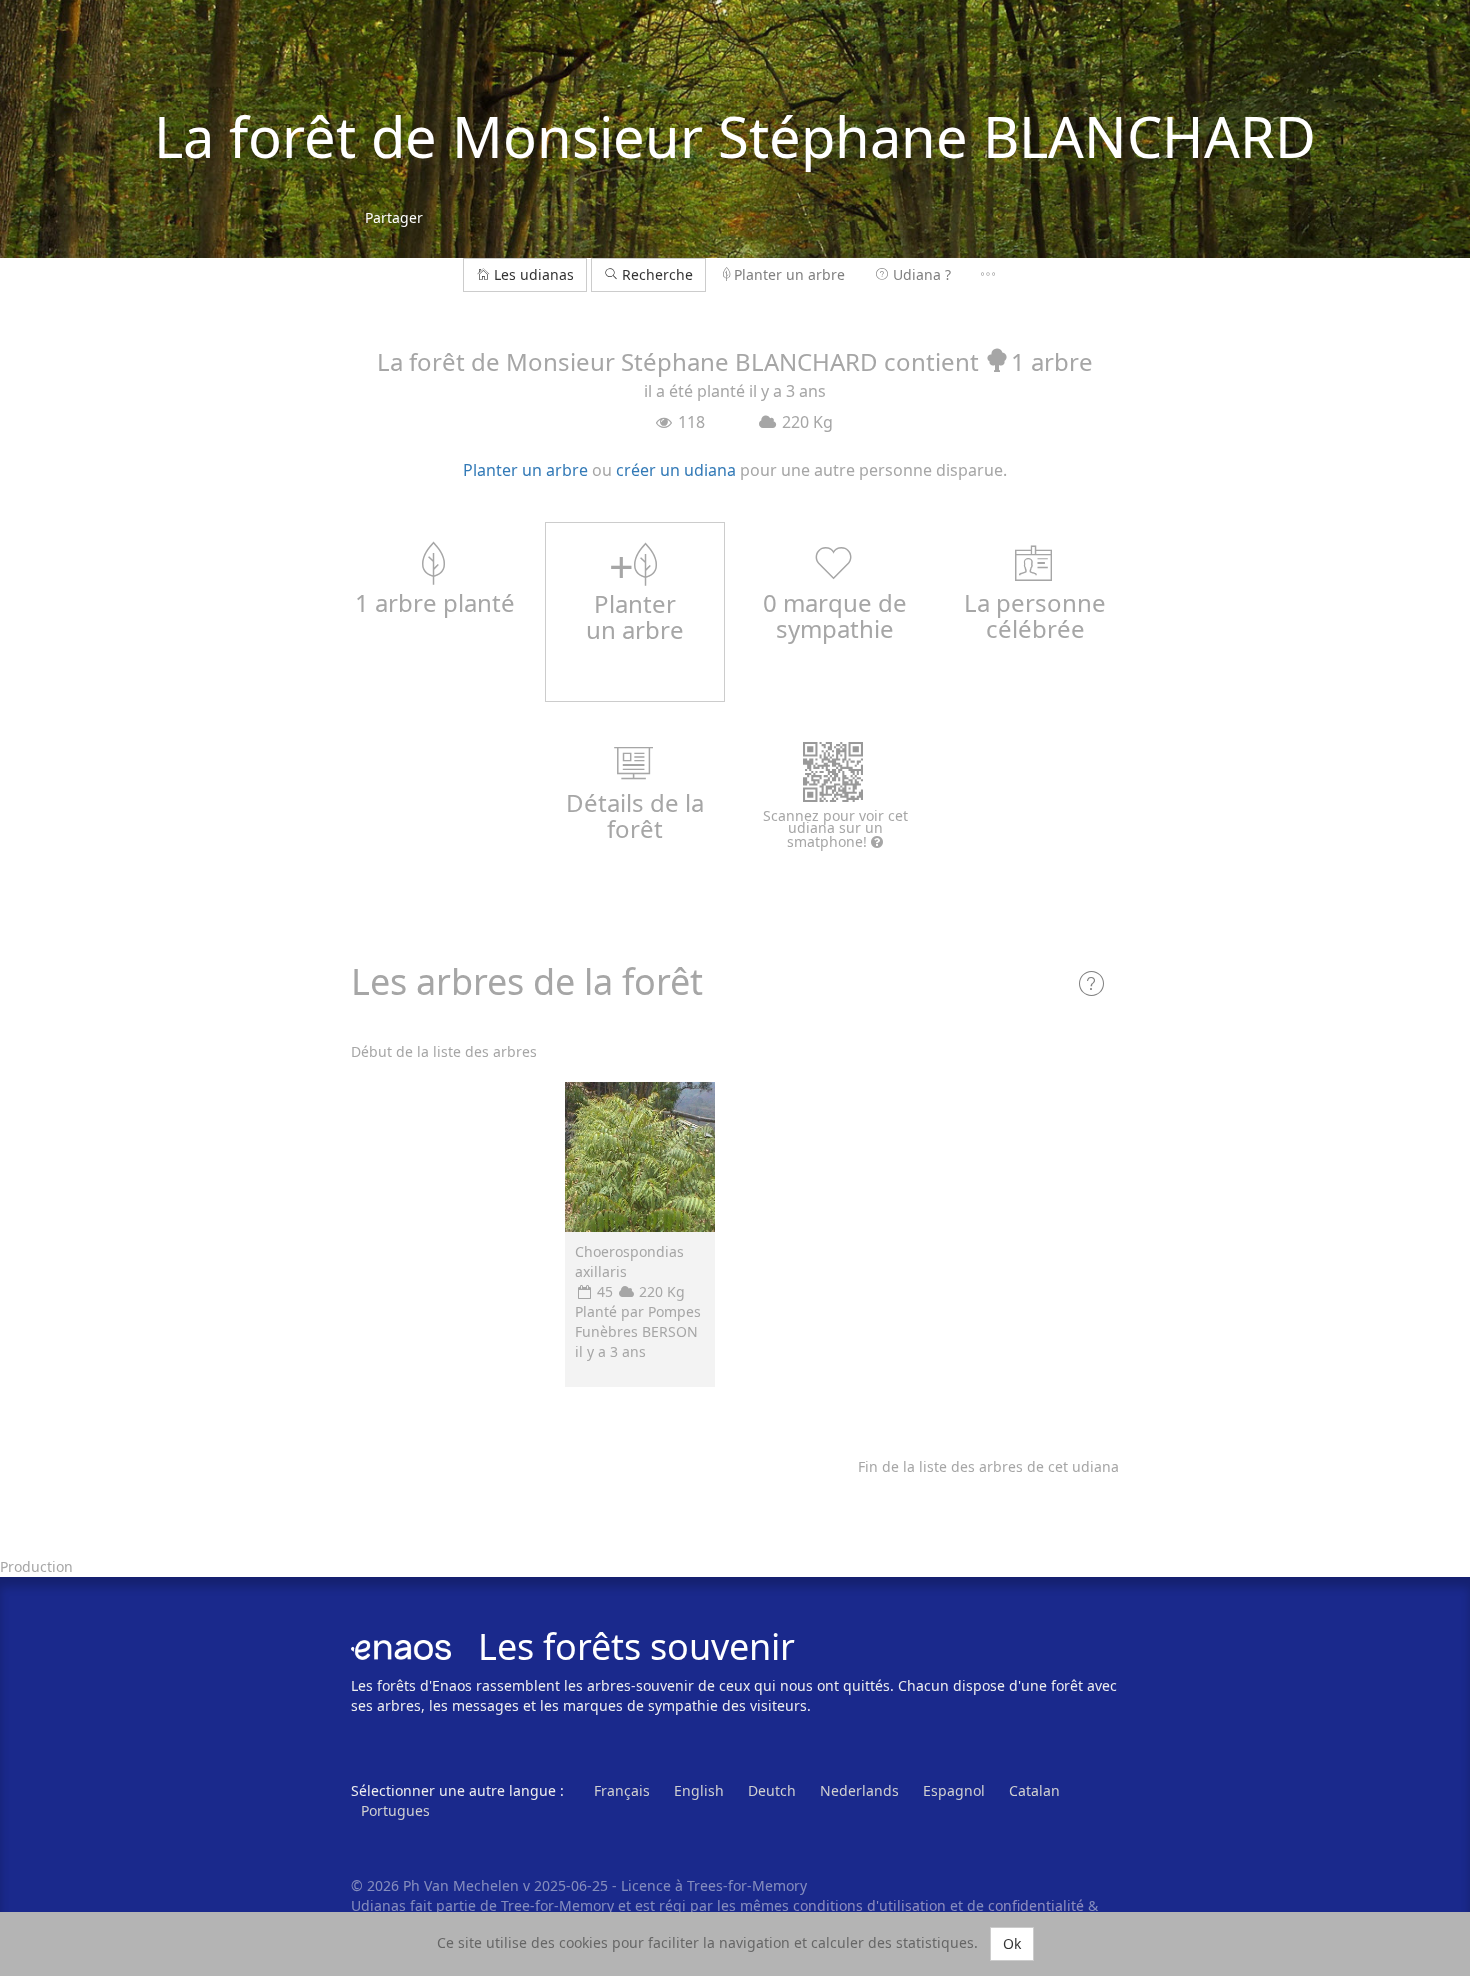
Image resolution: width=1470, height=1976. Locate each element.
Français (622, 1790)
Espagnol (954, 1790)
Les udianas (534, 274)
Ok (1012, 1943)
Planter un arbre (789, 274)
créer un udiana (676, 470)
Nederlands (859, 1790)
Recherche (655, 274)
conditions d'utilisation (871, 1905)
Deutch (772, 1790)
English (699, 1790)
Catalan (1034, 1790)
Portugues (395, 1810)
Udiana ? (922, 274)
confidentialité (1036, 1905)
